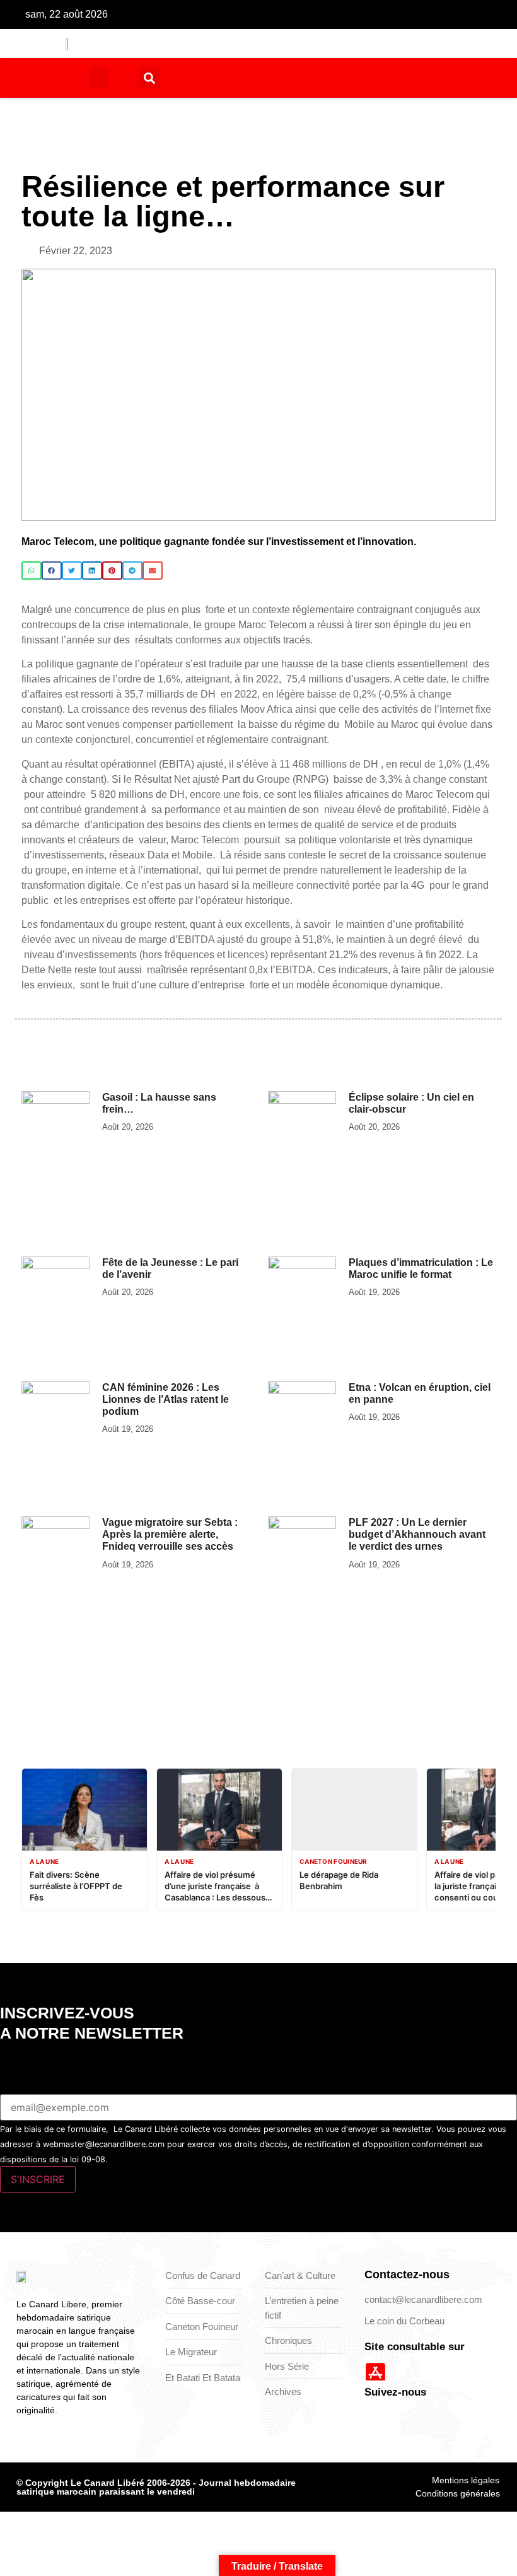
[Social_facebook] (263, 15)
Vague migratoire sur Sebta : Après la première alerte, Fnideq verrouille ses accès (170, 1534)
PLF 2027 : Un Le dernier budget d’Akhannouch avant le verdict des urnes (417, 1534)
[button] (99, 78)
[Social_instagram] (302, 15)
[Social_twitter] (282, 15)
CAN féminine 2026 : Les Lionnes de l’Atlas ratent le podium (166, 1399)
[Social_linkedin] (322, 15)
